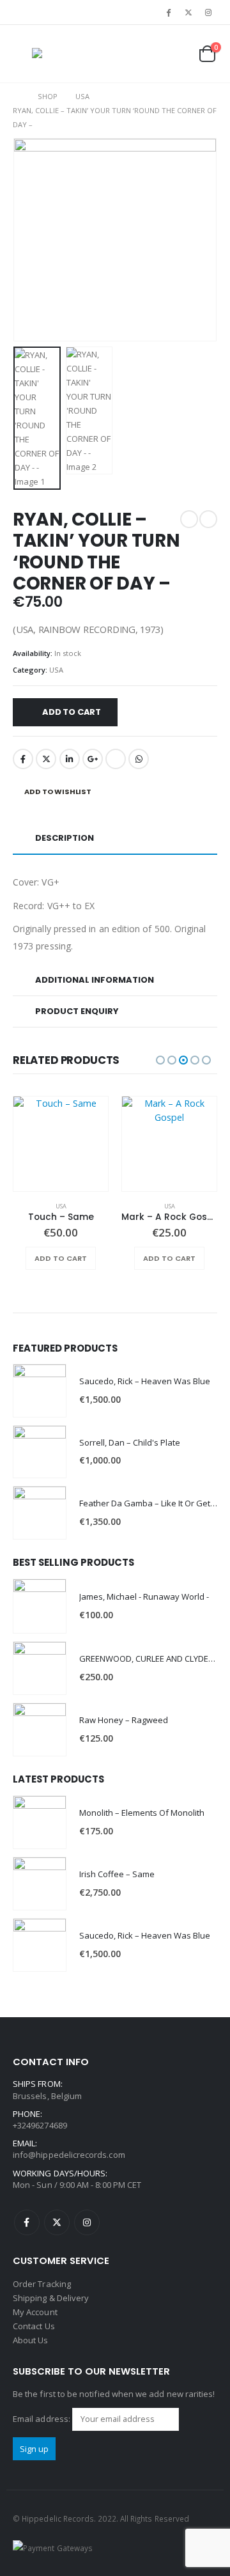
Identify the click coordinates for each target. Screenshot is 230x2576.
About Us (31, 2340)
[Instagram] (208, 12)
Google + (93, 759)
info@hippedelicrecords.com (69, 2155)
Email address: (42, 2418)
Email (116, 759)
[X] (188, 12)
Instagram (87, 2222)
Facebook (23, 759)
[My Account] (148, 54)
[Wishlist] (176, 54)
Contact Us (34, 2326)
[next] (208, 519)
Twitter (46, 759)
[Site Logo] (57, 54)
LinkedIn (70, 759)
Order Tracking (42, 2284)
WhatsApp (139, 759)
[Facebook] (168, 12)
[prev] (189, 519)
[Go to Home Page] (16, 97)
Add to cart (72, 712)
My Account (35, 2312)
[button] (22, 54)
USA (56, 670)
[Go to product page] (61, 1144)
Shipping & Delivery (51, 2298)
